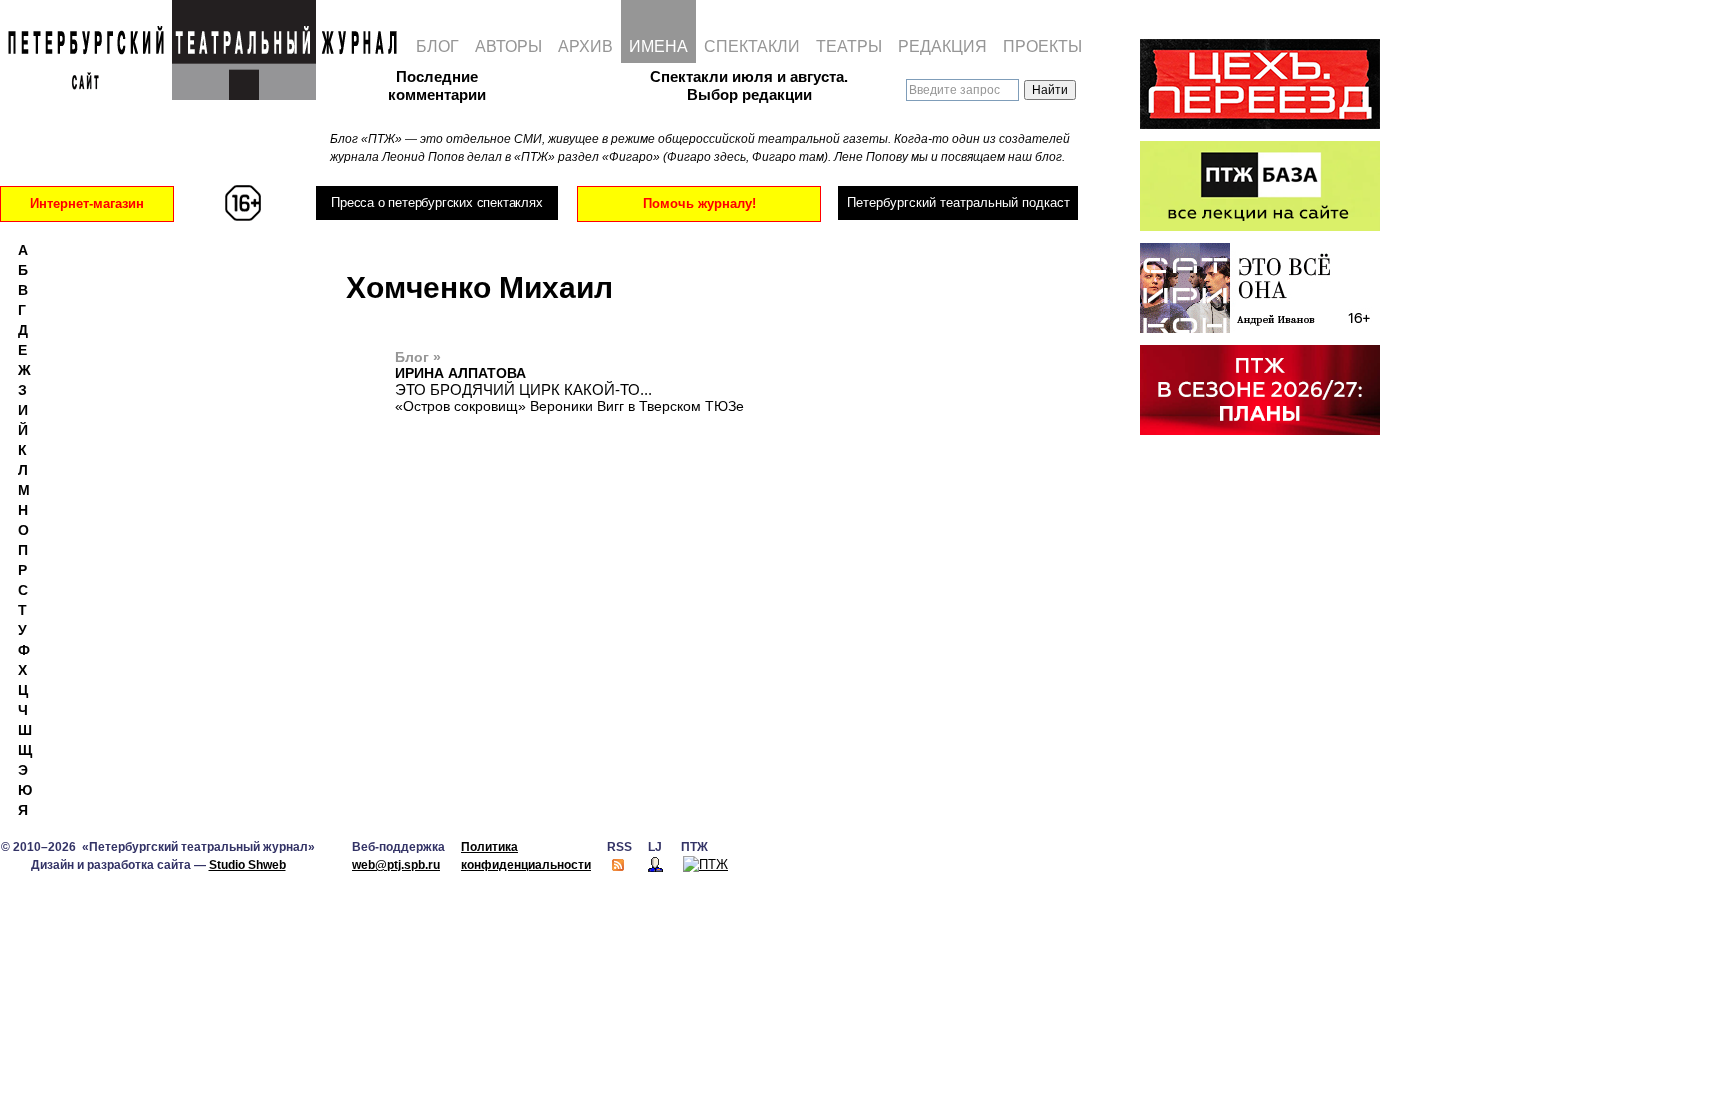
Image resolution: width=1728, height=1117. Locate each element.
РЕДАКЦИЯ (942, 46)
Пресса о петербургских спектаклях (436, 202)
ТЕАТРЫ (849, 46)
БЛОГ (437, 46)
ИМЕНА (658, 46)
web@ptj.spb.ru (396, 865)
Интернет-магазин (87, 203)
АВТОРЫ (508, 46)
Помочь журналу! (699, 203)
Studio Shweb (247, 865)
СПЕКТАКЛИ (752, 46)
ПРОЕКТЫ (1042, 46)
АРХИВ (585, 46)
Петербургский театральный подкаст (958, 202)
